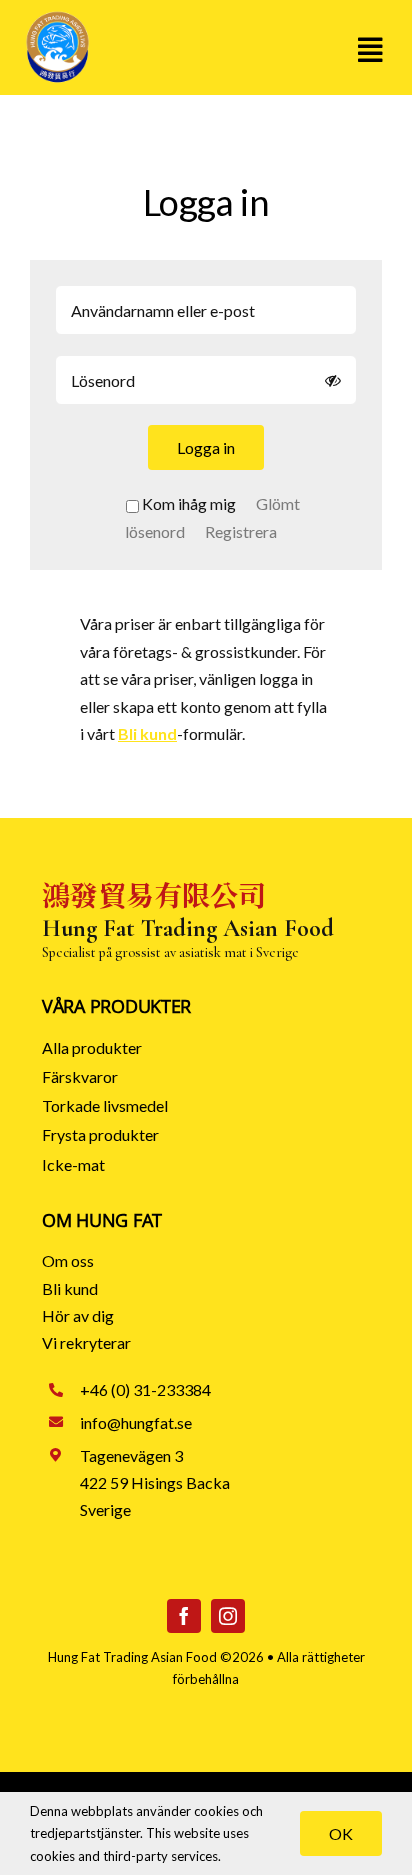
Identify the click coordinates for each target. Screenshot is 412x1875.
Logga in (206, 447)
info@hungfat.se (136, 1422)
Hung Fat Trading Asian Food (132, 1657)
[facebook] (184, 1616)
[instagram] (228, 1616)
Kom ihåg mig (189, 503)
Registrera (241, 531)
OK (341, 1833)
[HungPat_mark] (57, 17)
